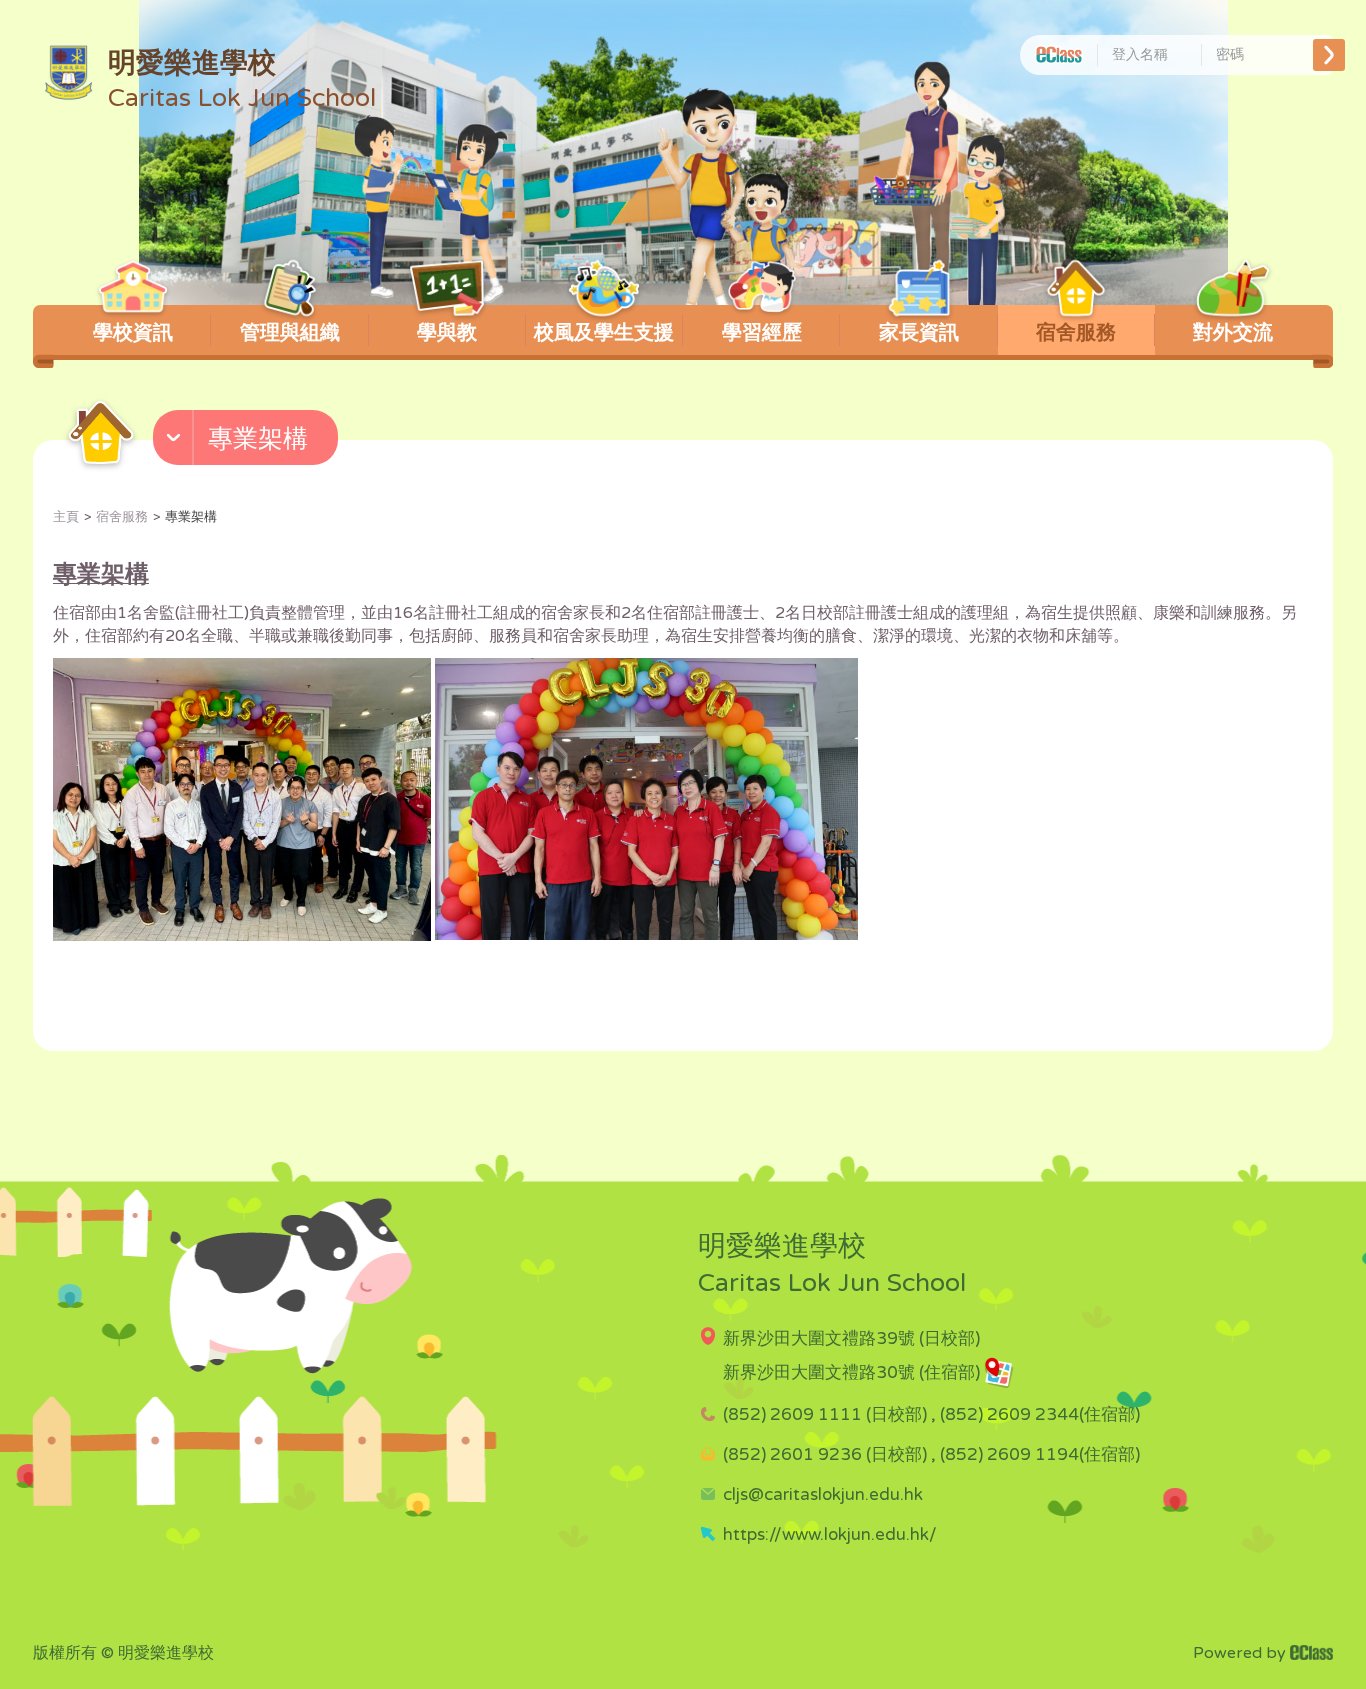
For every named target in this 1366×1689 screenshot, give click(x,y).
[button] (248, 442)
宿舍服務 (1076, 333)
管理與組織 (290, 333)
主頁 (66, 517)
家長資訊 (919, 333)
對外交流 (1233, 333)
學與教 (447, 333)
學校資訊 (133, 333)
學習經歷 (762, 333)
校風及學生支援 (604, 333)
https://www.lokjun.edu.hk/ (830, 1534)
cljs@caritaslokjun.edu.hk (823, 1494)
